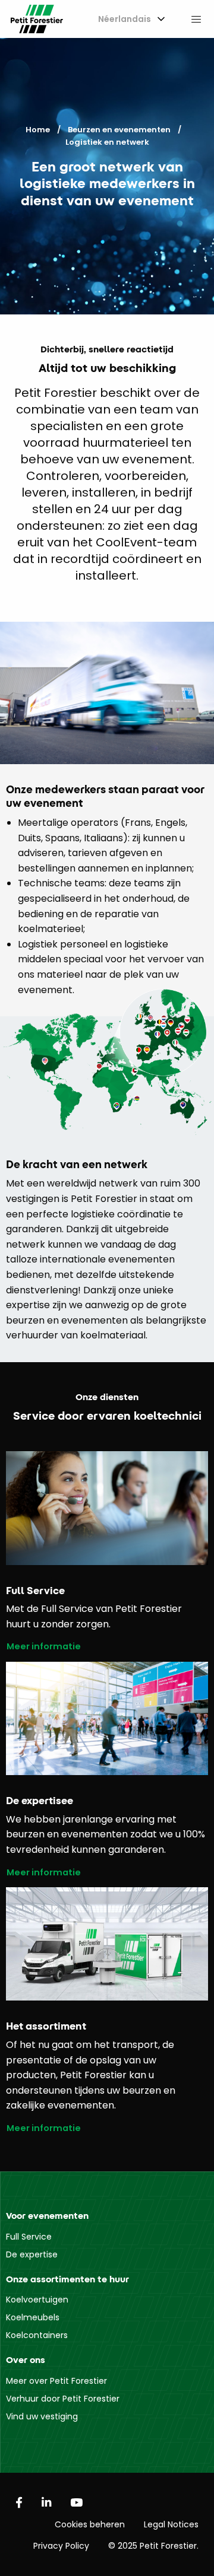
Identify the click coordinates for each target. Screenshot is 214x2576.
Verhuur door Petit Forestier (63, 2399)
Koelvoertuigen (37, 2300)
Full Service (29, 2237)
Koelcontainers (37, 2335)
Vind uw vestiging (42, 2416)
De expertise (32, 2254)
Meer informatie (44, 1647)
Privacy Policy (61, 2546)
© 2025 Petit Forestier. (153, 2546)
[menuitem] (129, 19)
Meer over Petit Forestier (56, 2381)
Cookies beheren (90, 2524)
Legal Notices (171, 2524)
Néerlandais (125, 19)
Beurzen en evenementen (119, 130)
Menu (196, 19)
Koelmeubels (33, 2317)
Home (38, 130)
